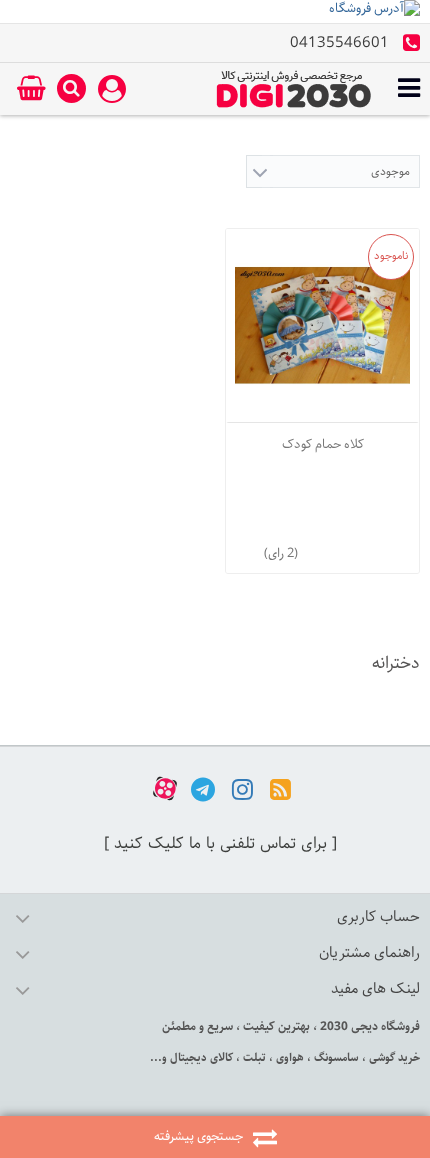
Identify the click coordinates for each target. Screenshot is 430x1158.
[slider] (341, 549)
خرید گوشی (393, 1057)
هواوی (288, 1057)
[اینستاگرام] (242, 788)
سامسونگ (335, 1057)
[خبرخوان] (280, 788)
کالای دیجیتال (200, 1057)
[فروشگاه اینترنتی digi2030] (294, 89)
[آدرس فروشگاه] (215, 11)
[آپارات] (165, 788)
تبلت (253, 1057)
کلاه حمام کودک (323, 444)
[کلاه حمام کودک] (322, 325)
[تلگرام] (203, 788)
